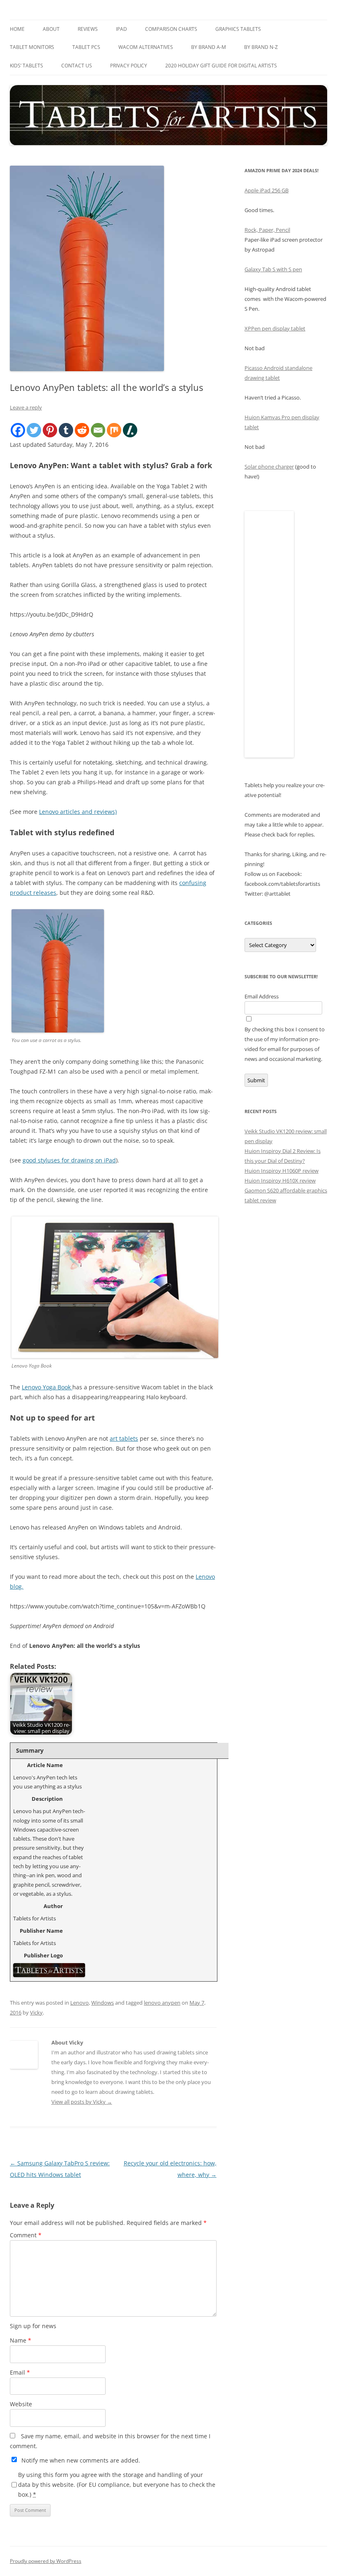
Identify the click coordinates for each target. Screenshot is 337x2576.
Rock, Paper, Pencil (267, 230)
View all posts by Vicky (82, 2102)
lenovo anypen (162, 2003)
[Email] (98, 430)
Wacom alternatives (146, 47)
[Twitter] (34, 430)
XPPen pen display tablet (275, 328)
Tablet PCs (86, 47)
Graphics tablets (238, 29)
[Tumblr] (66, 430)
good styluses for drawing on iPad (69, 1160)
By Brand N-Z (261, 47)
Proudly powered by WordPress (46, 2561)
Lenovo (80, 2003)
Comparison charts (171, 29)
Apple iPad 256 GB (267, 190)
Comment (26, 2235)
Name (21, 2340)
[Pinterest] (50, 430)
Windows (103, 2003)
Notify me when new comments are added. (81, 2460)
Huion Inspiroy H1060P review (282, 1171)
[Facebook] (18, 430)
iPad (121, 29)
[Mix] (114, 430)
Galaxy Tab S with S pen (273, 269)
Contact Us (77, 66)
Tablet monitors (32, 47)
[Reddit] (82, 430)
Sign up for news (33, 2326)
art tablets (124, 1438)
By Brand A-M (209, 47)
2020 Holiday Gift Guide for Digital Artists (221, 66)
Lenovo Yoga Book (47, 1387)
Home (17, 29)
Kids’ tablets (27, 66)
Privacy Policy (129, 66)
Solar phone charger (269, 467)
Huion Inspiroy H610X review (280, 1181)
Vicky (36, 2012)
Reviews (88, 29)
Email (20, 2372)
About (51, 29)
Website (21, 2404)
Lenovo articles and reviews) (78, 812)
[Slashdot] (130, 430)
